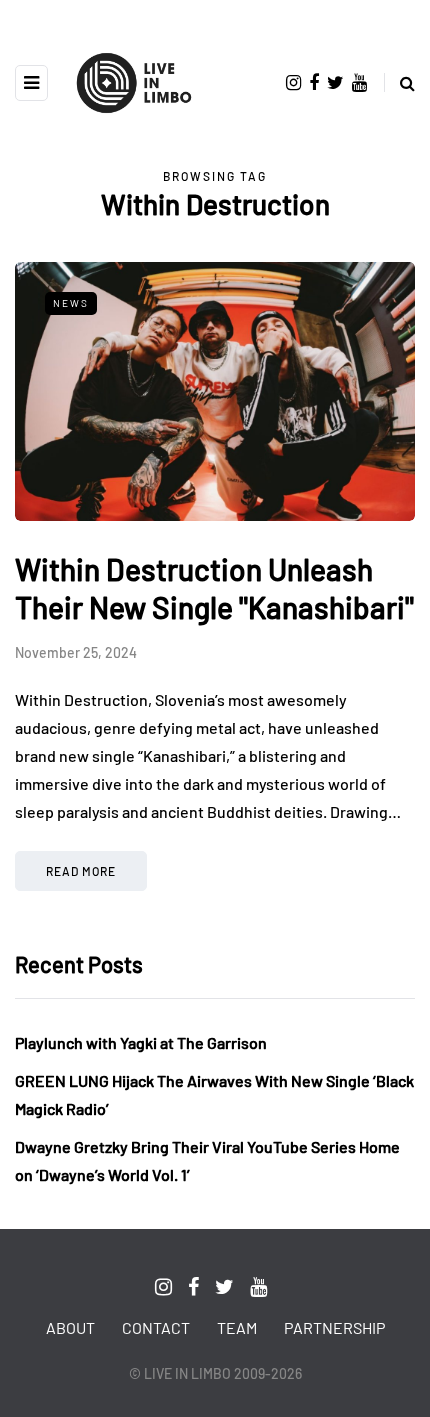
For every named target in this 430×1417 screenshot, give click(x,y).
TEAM (237, 1327)
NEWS (71, 303)
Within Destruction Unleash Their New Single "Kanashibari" (214, 588)
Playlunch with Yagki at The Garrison (141, 1042)
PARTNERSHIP (334, 1327)
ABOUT (70, 1327)
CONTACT (156, 1327)
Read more (81, 871)
